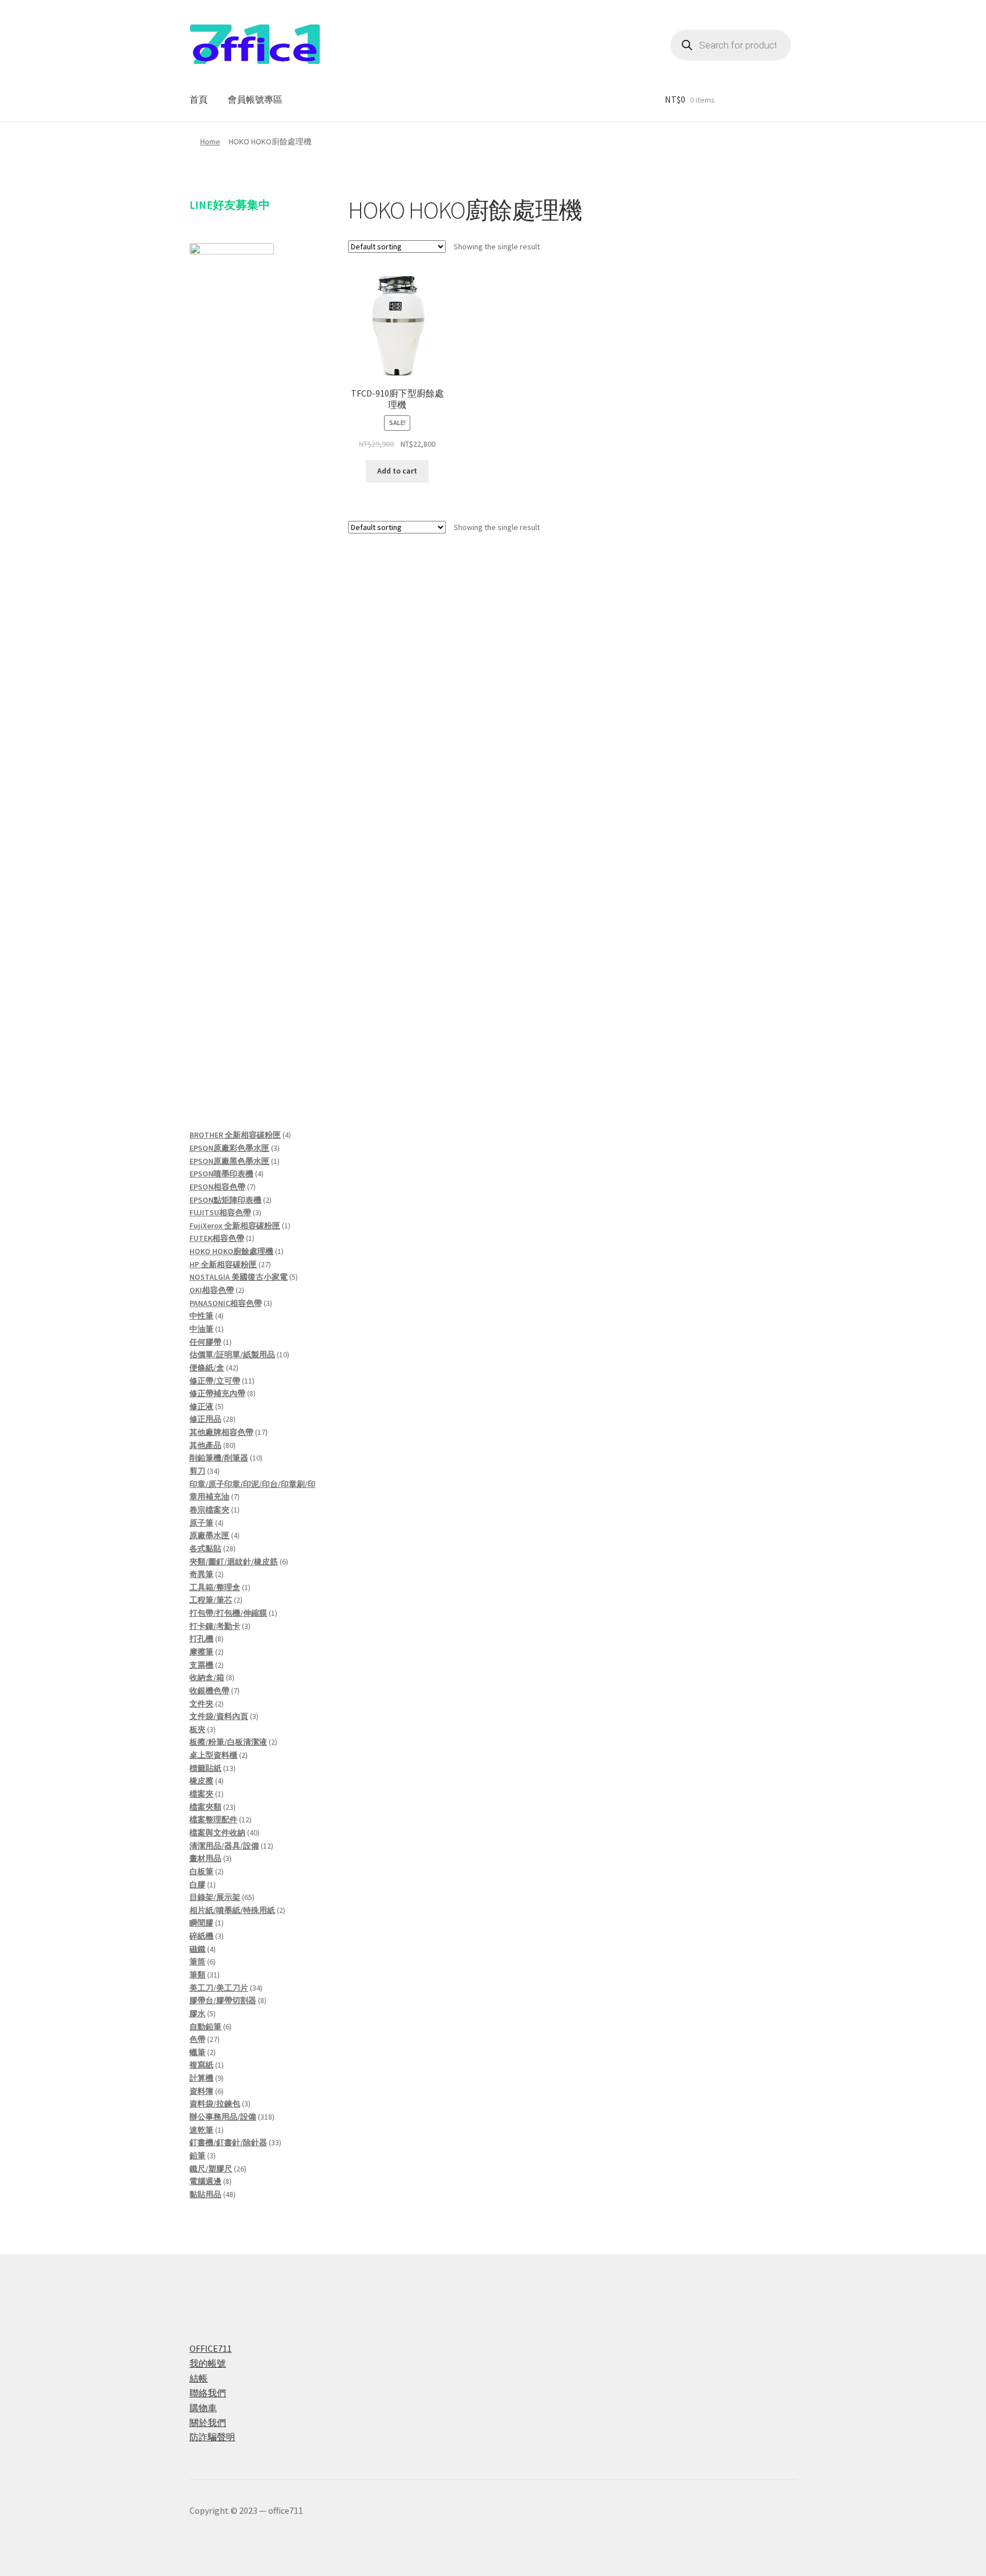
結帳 (199, 2378)
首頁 (199, 99)
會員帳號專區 (255, 99)
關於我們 (208, 2423)
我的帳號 (208, 2363)
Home (210, 141)
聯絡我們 (208, 2393)
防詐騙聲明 (212, 2437)
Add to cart (397, 471)
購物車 (203, 2408)
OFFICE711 (211, 2348)
